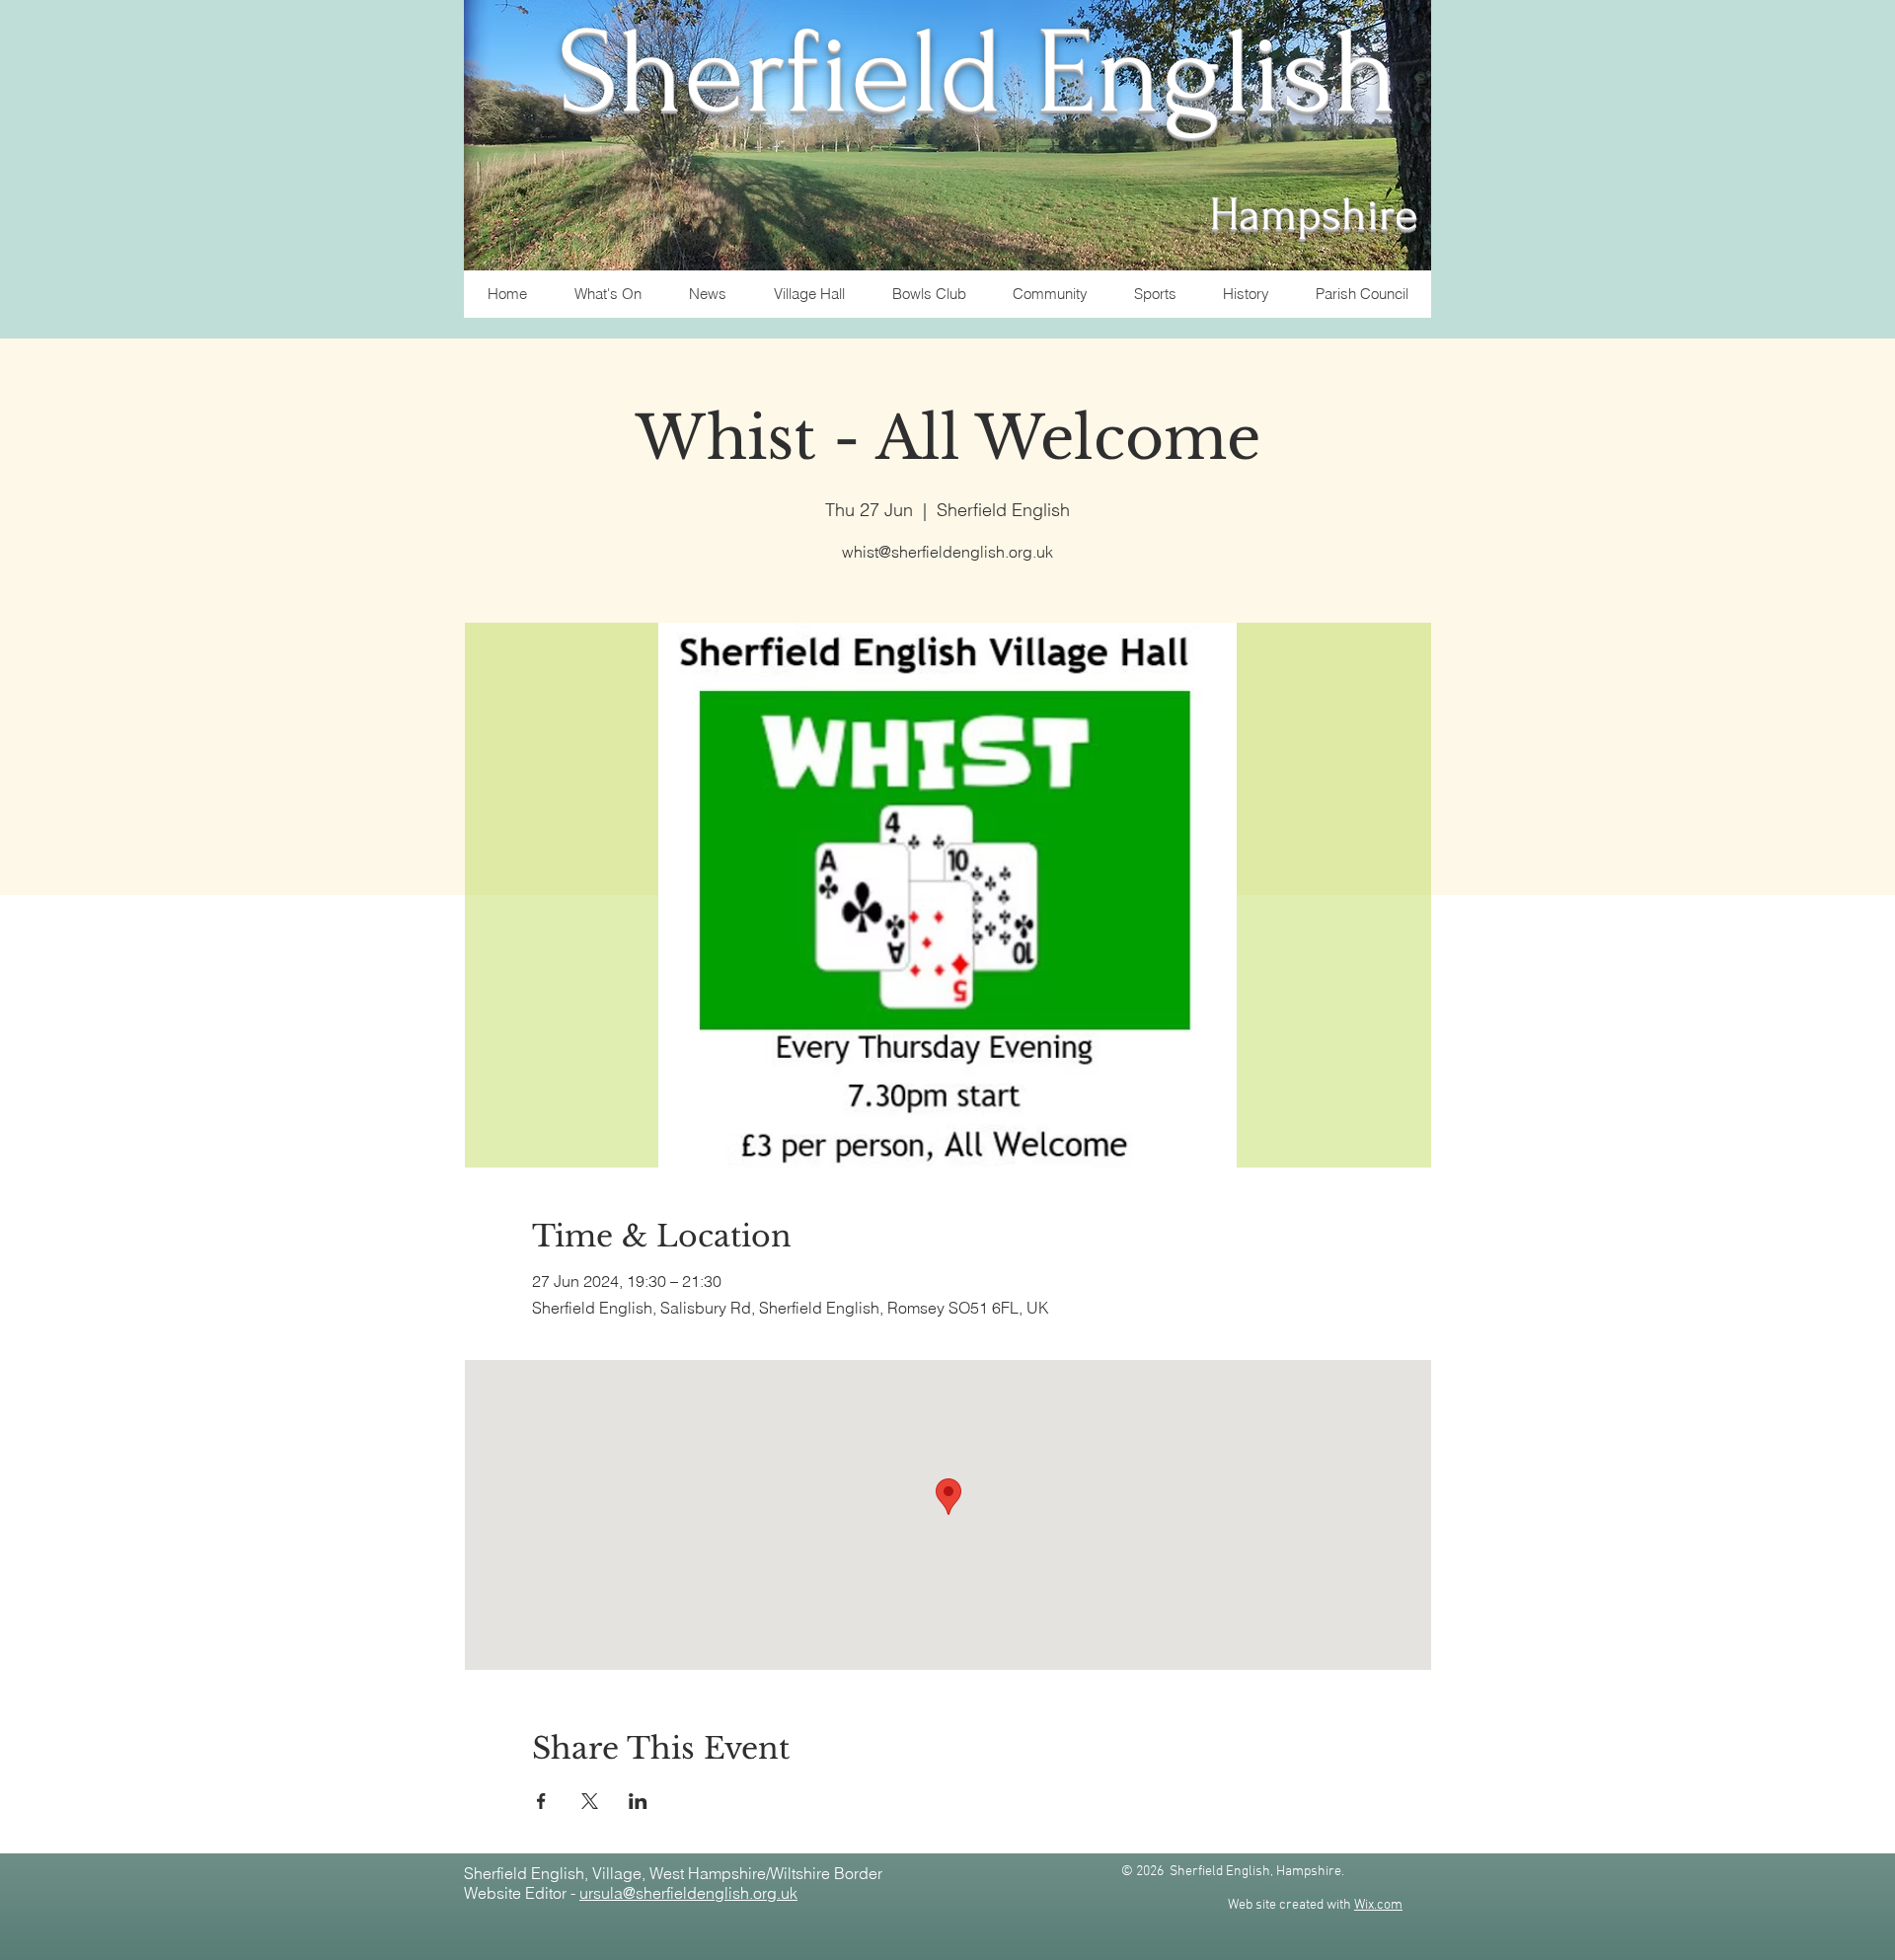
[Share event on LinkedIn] (638, 1801)
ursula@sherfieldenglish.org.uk (688, 1893)
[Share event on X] (590, 1801)
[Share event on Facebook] (541, 1801)
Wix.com (1378, 1905)
